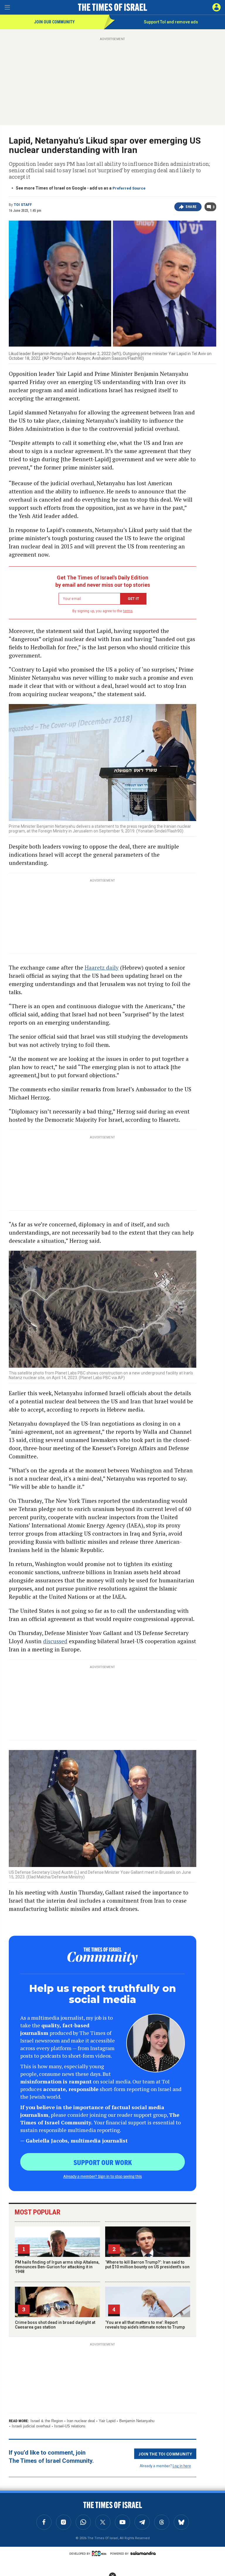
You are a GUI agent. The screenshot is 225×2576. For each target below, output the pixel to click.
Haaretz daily (102, 967)
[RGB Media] (100, 2553)
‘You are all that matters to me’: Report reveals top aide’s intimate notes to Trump (145, 2325)
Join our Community (54, 22)
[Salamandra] (143, 2553)
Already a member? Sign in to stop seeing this (103, 2176)
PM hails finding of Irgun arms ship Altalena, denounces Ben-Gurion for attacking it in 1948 (57, 2267)
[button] (217, 7)
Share (191, 207)
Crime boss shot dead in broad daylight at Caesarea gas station (55, 2325)
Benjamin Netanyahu (137, 2421)
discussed (55, 1641)
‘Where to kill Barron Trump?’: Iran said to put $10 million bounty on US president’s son (147, 2264)
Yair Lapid (107, 2421)
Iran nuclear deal (81, 2421)
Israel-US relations (70, 2426)
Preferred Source (129, 188)
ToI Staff (23, 205)
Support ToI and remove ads (171, 22)
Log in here (182, 2466)
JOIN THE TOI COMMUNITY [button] (165, 2454)
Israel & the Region (47, 2421)
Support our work (103, 2162)
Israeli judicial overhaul (31, 2426)
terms (128, 611)
